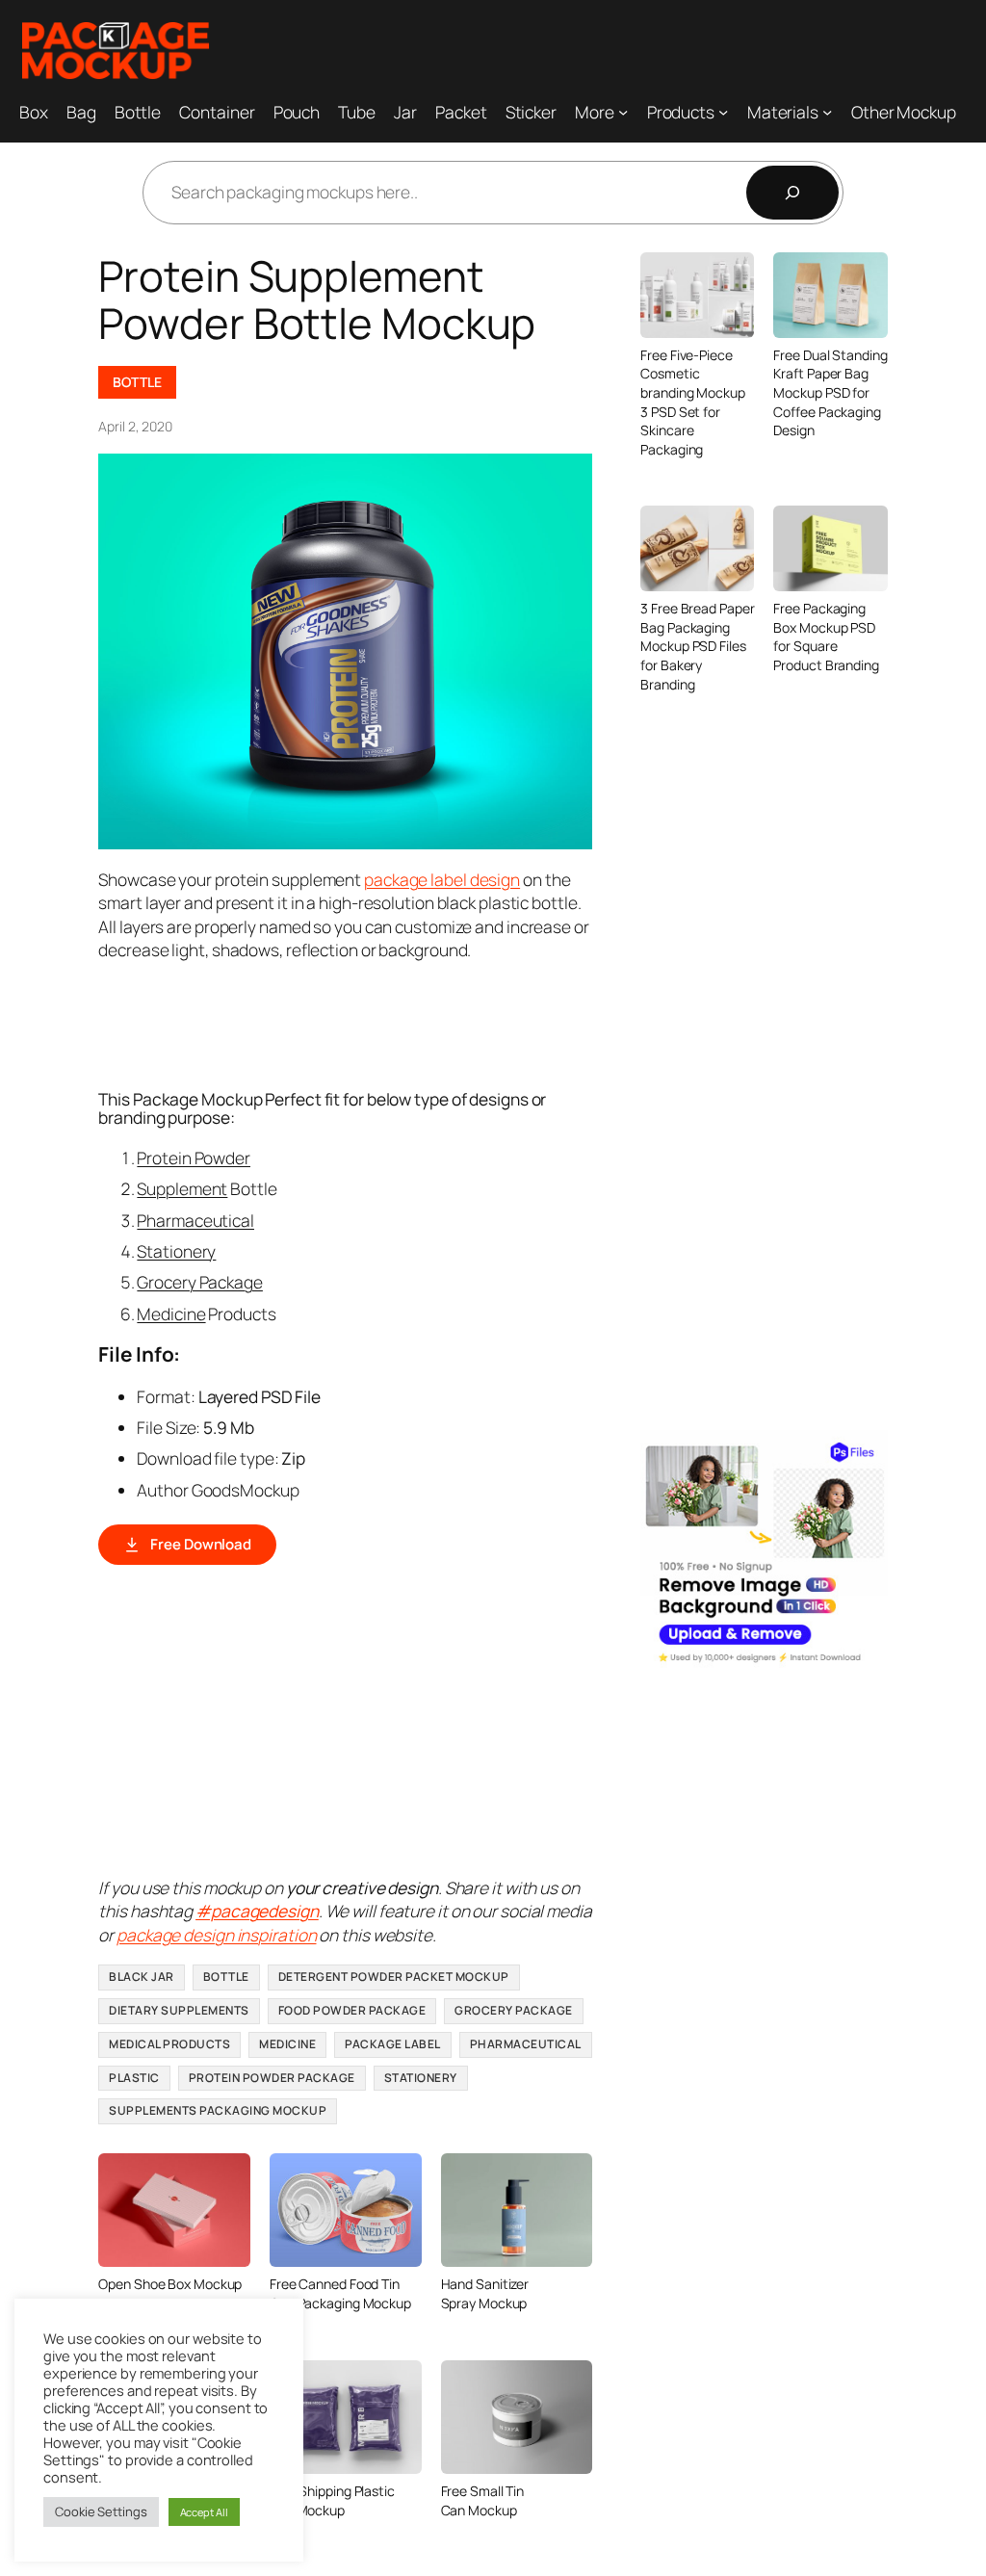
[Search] (792, 193)
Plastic (134, 2078)
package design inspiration (216, 1935)
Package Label (393, 2044)
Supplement (182, 1188)
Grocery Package (200, 1282)
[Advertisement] (449, 1023)
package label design (442, 879)
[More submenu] (623, 111)
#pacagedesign (257, 1911)
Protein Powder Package (272, 2078)
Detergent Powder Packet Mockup (394, 1977)
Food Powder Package (352, 2010)
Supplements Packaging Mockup (218, 2110)
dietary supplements (179, 2010)
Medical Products (169, 2044)
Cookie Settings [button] (101, 2511)
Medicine (171, 1314)
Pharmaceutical (195, 1220)
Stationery (176, 1251)
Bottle (137, 382)
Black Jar (142, 1977)
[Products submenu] (723, 111)
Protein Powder (194, 1158)
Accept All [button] (204, 2512)
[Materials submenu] (827, 111)
